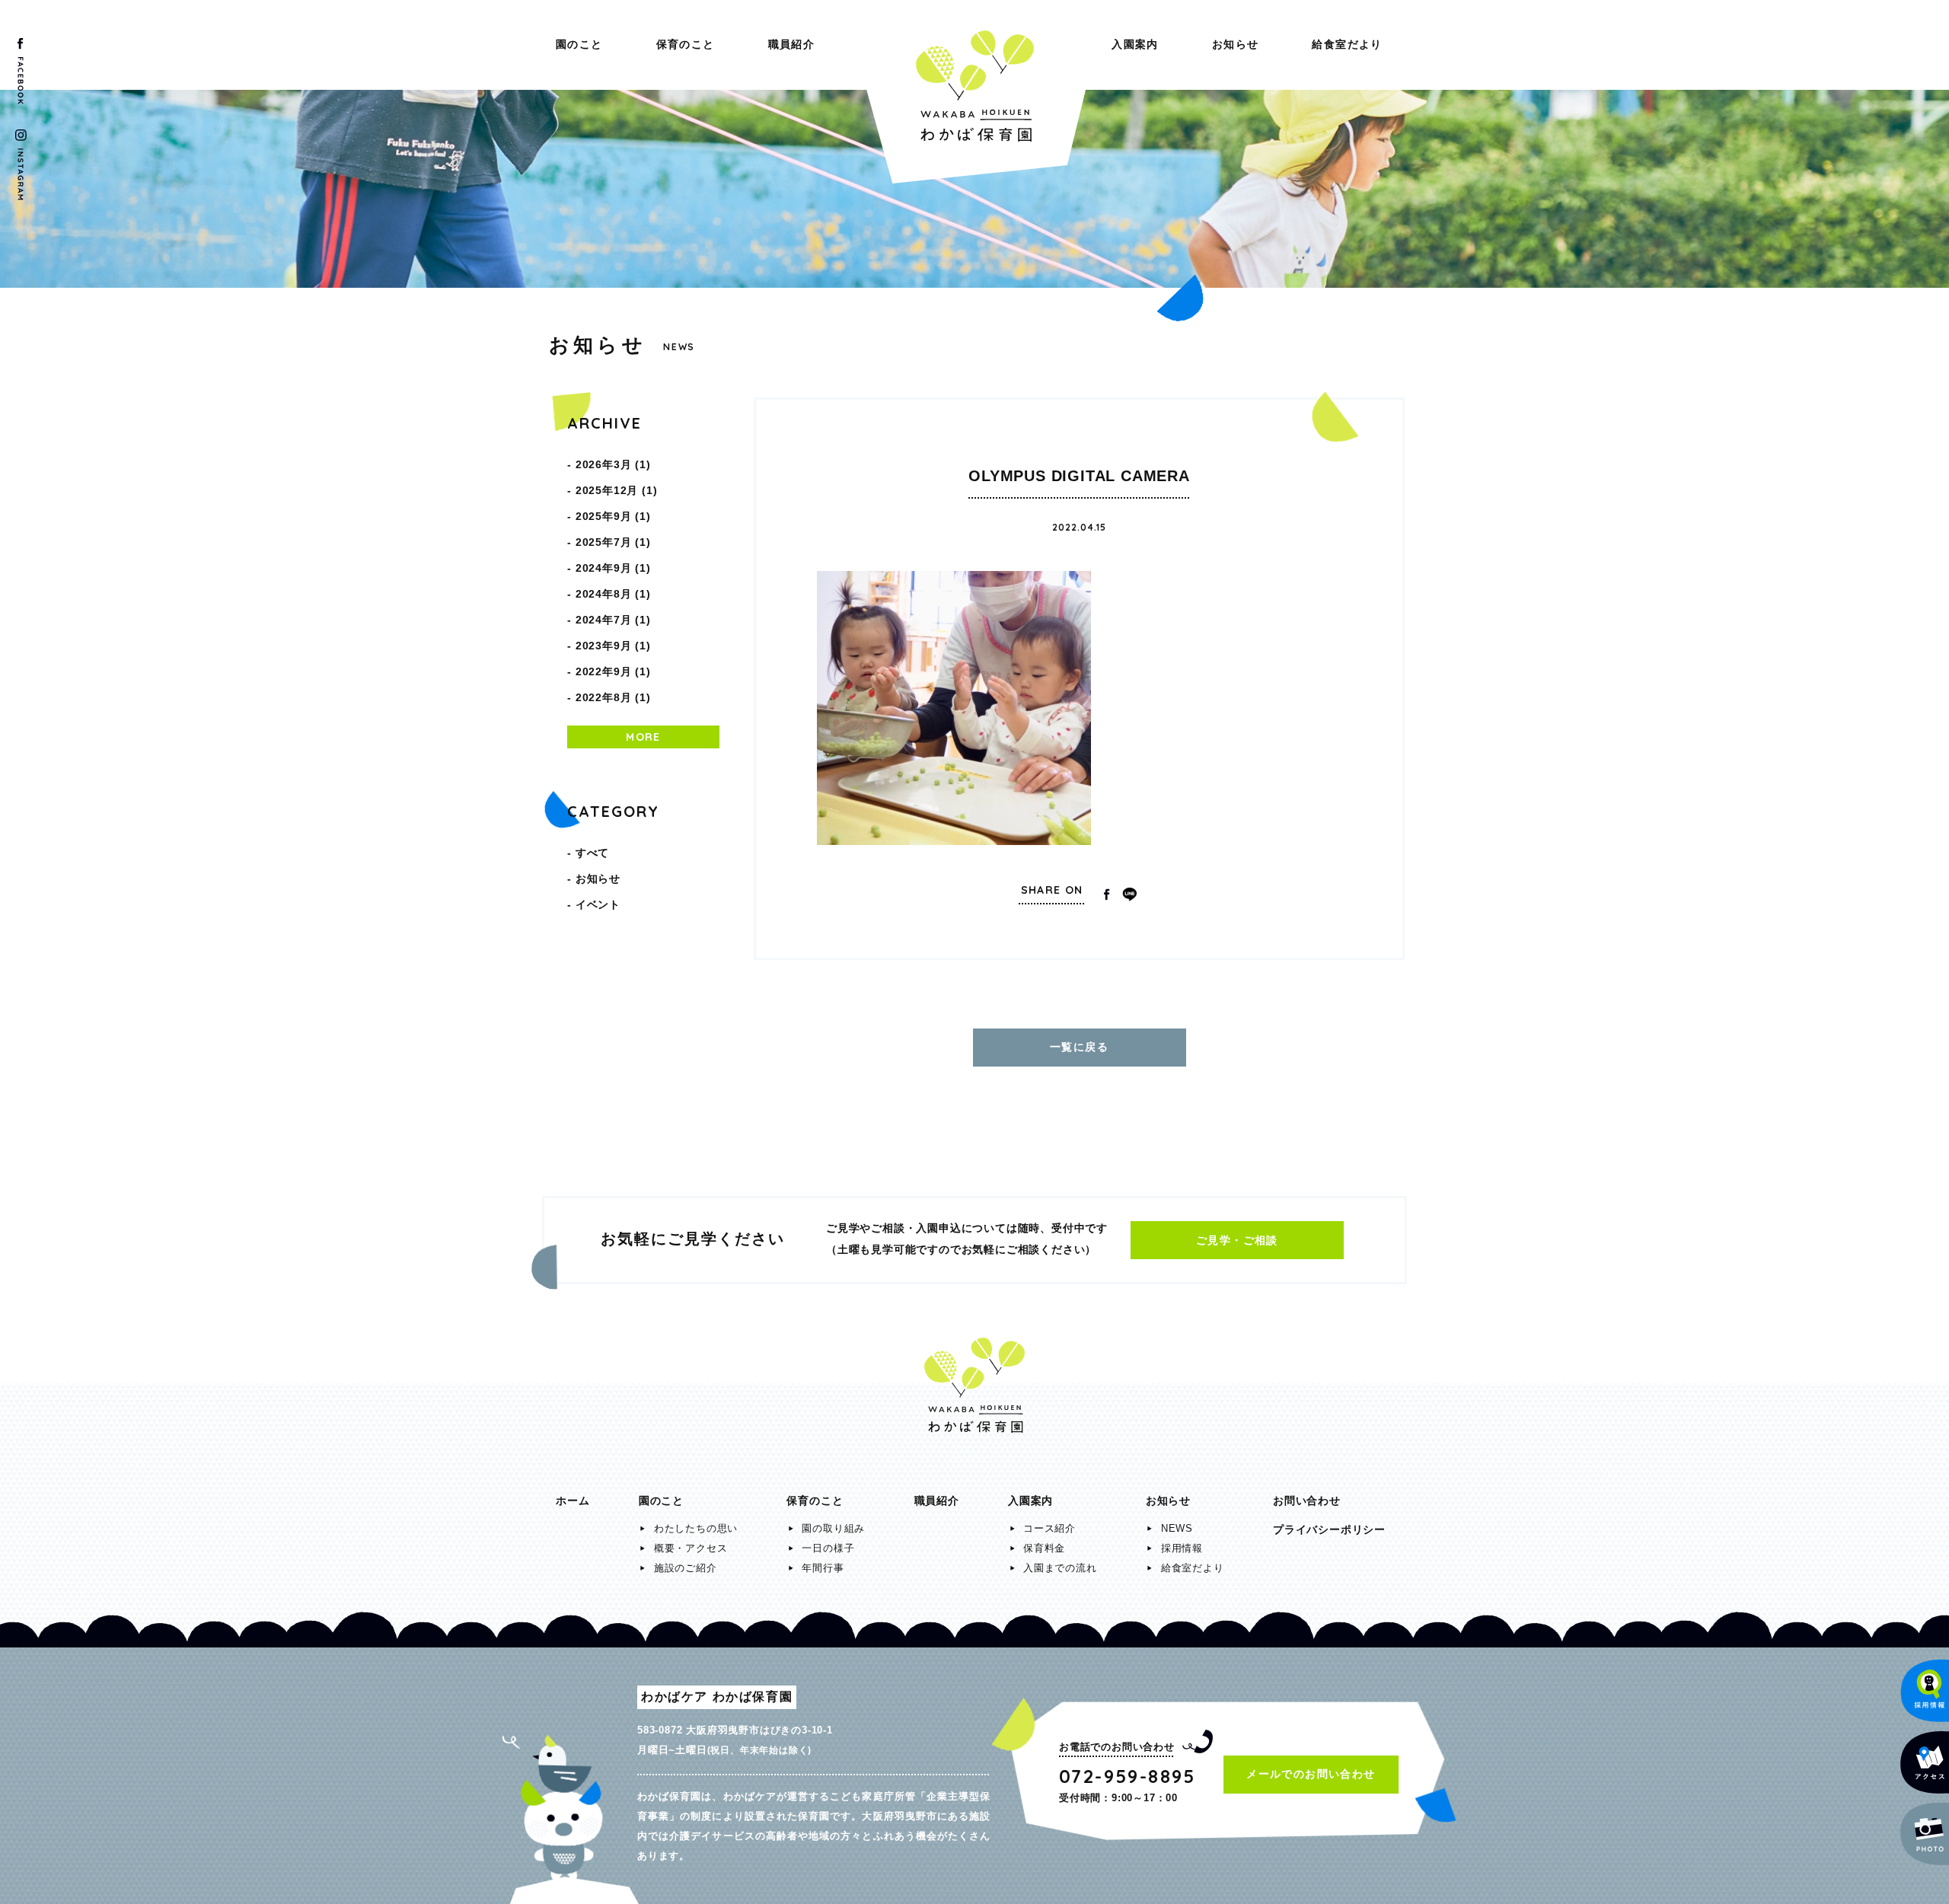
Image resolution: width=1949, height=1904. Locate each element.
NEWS (1177, 1528)
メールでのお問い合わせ (1311, 1774)
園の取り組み (833, 1528)
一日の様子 (828, 1548)
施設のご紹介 (686, 1568)
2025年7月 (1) (613, 542)
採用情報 (1182, 1548)
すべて (592, 853)
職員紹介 (792, 44)
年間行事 (823, 1568)
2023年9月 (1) (613, 646)
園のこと (579, 44)
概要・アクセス (691, 1548)
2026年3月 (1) (613, 464)
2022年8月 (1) (613, 697)
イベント (598, 904)
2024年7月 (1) (613, 620)
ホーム (573, 1501)
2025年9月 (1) (613, 516)
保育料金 (1044, 1548)
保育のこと (686, 44)
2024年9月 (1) (613, 568)
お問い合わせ (1307, 1501)
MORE (643, 737)
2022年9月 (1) (613, 671)
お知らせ (1236, 44)
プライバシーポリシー (1329, 1529)
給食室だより (1347, 44)
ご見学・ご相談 (1237, 1240)
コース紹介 (1049, 1528)
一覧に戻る (1079, 1047)
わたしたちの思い (696, 1528)
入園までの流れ (1060, 1568)
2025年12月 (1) (617, 490)
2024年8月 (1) (613, 594)
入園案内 (1135, 44)
